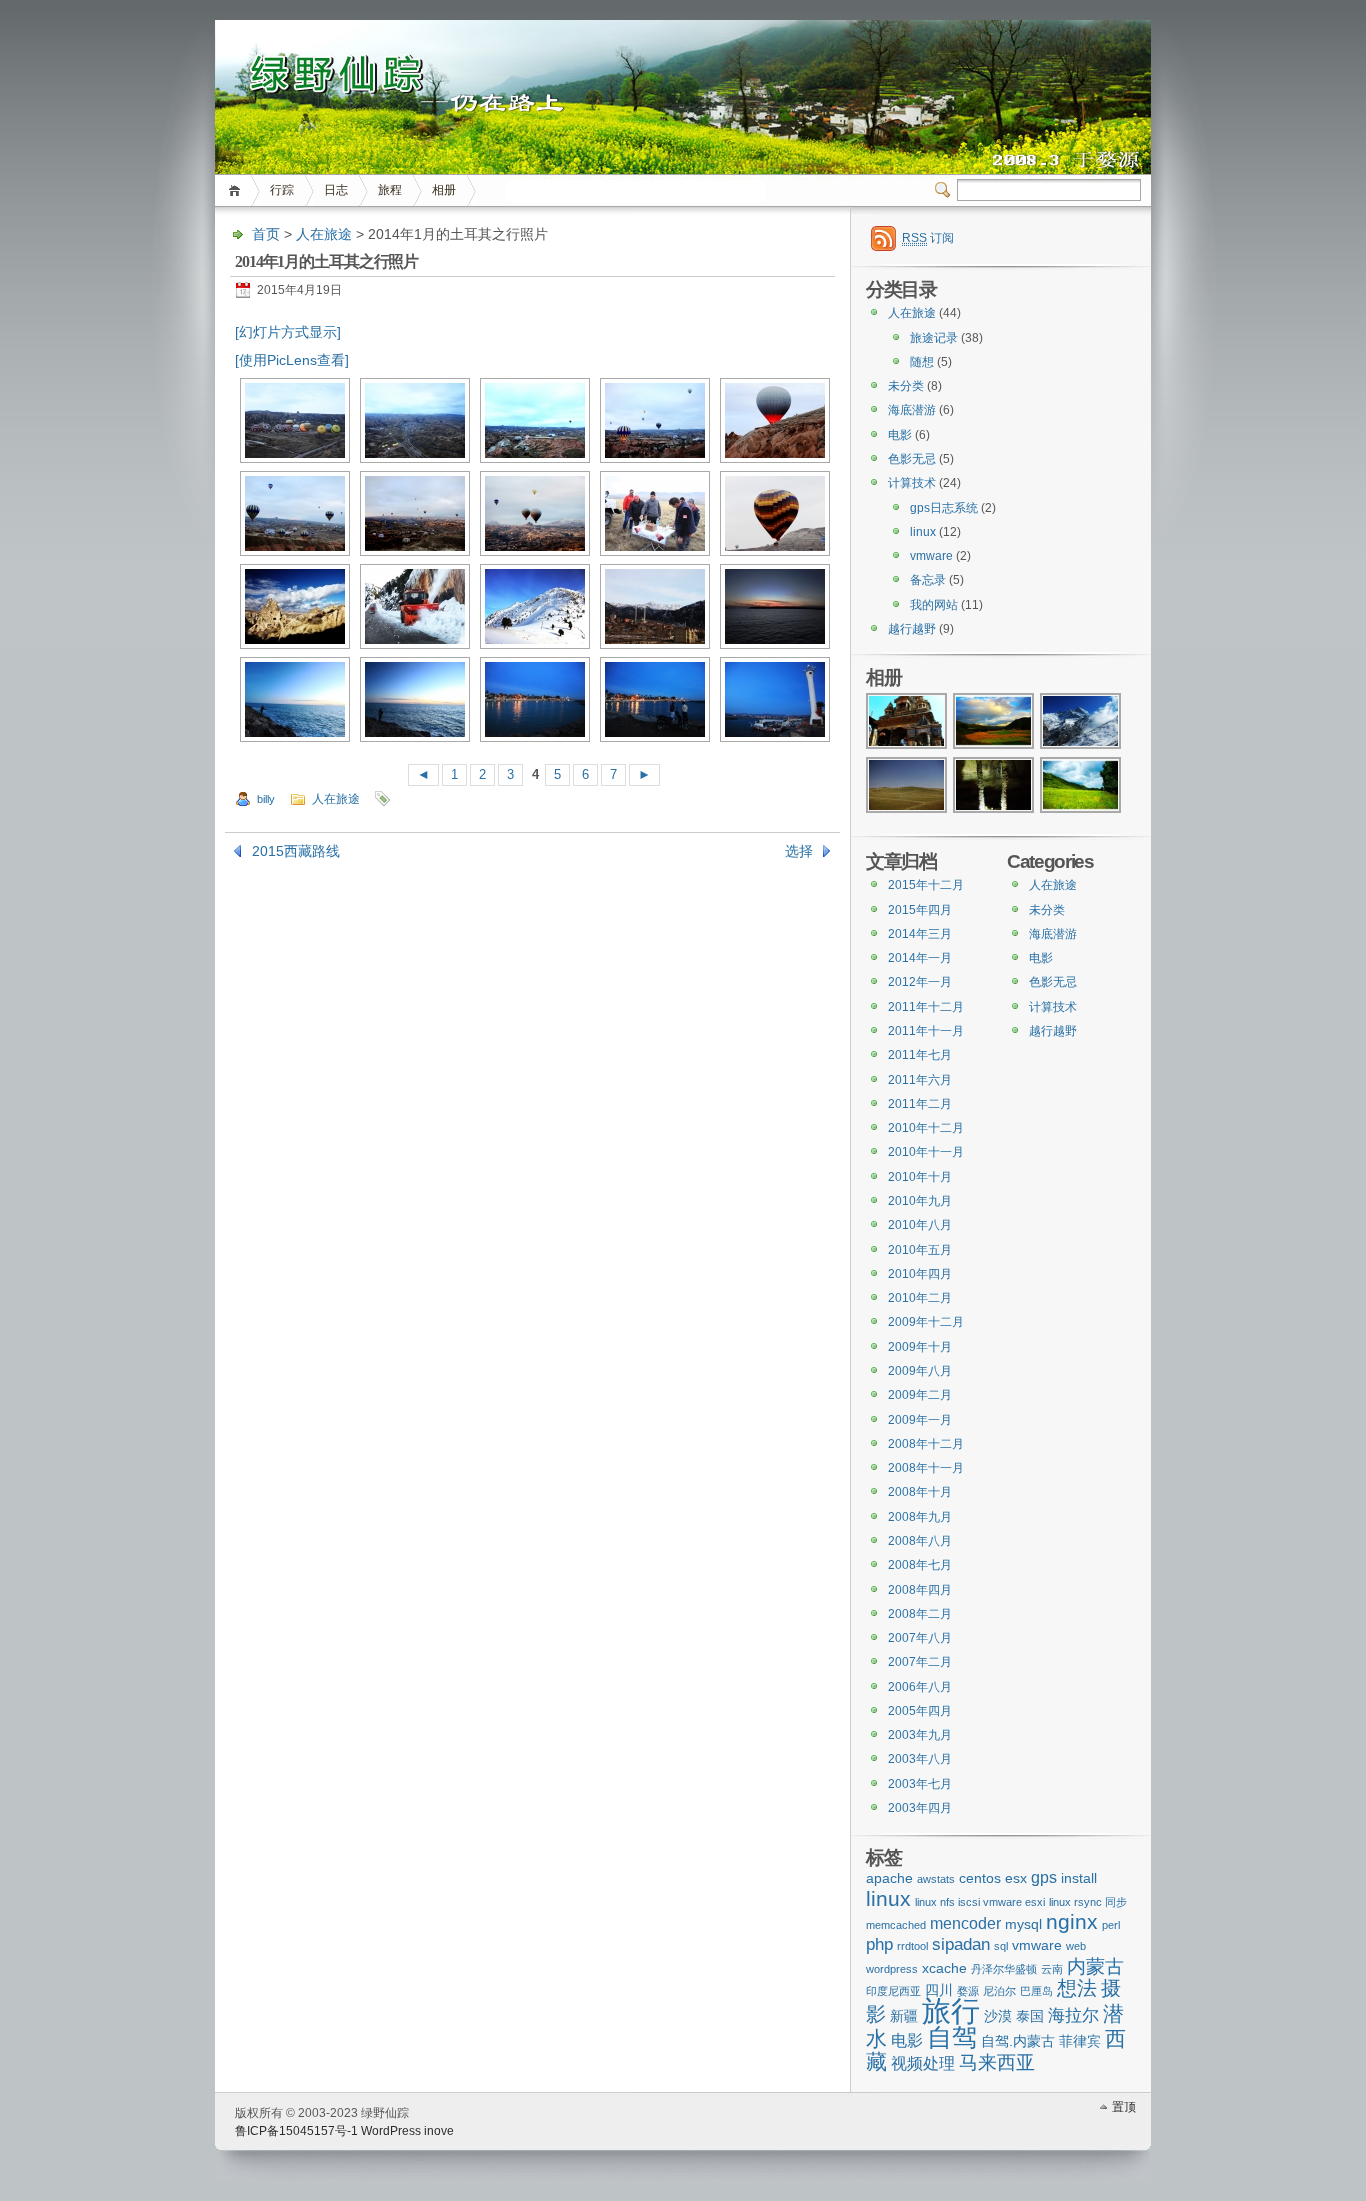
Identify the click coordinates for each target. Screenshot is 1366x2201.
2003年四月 (920, 1808)
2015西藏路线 (296, 851)
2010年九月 (920, 1201)
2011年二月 (920, 1104)
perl (1111, 1925)
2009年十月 (920, 1347)
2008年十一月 (926, 1468)
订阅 (928, 238)
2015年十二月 (926, 885)
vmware (931, 556)
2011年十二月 (926, 1007)
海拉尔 (1073, 2015)
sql (1001, 1946)
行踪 (282, 190)
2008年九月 (920, 1517)
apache (889, 1878)
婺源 (968, 1991)
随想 (922, 362)
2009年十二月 (926, 1322)
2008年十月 (920, 1492)
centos (980, 1878)
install (1079, 1878)
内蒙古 (1095, 1966)
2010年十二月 (926, 1128)
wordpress (892, 1969)
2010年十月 (920, 1177)
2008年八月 (920, 1541)
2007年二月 (920, 1662)
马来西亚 (997, 2062)
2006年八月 (920, 1687)
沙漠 (998, 2016)
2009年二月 (920, 1395)
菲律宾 (1080, 2041)
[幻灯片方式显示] (288, 332)
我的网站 (934, 605)
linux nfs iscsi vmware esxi (980, 1902)
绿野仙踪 (683, 60)
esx (1016, 1878)
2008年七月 (920, 1565)
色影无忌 (912, 459)
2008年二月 (920, 1614)
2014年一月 (920, 958)
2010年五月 (920, 1250)
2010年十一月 (926, 1152)
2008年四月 (920, 1590)
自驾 (952, 2037)
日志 (336, 190)
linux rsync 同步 (1088, 1902)
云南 (1052, 1969)
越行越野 (912, 629)
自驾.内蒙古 (1018, 2041)
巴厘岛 (1036, 1991)
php (879, 1944)
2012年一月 (920, 982)
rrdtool (912, 1946)
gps (1044, 1877)
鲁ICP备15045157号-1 (296, 2131)
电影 (900, 435)
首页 (237, 190)
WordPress (391, 2131)
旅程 (390, 190)
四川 (939, 1990)
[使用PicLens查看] (292, 360)
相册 (444, 190)
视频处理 (923, 2063)
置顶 (1124, 2107)
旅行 (951, 2010)
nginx (1072, 1921)
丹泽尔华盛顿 (1004, 1969)
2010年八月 (920, 1225)
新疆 (904, 2016)
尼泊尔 (999, 1991)
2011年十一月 (926, 1031)
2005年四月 (920, 1711)
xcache (944, 1968)
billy (266, 799)
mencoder (965, 1923)
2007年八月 (920, 1638)
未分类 (906, 386)
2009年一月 (920, 1420)
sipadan (961, 1944)
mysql (1023, 1924)
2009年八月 (920, 1371)
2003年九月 (920, 1735)
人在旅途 (324, 234)
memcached (896, 1925)
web (1076, 1946)
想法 (1077, 1988)
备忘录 (928, 580)
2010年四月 (920, 1274)
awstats (936, 1879)
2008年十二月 (926, 1444)
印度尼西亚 (893, 1991)
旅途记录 (934, 338)
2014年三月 (920, 934)
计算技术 (912, 483)
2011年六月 (920, 1080)
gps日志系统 (944, 508)
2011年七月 (920, 1055)
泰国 (1030, 2016)
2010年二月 (920, 1298)
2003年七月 (920, 1784)
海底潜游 (912, 410)
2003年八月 (920, 1759)
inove (439, 2131)
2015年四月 (920, 910)
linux (923, 532)
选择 (799, 851)
